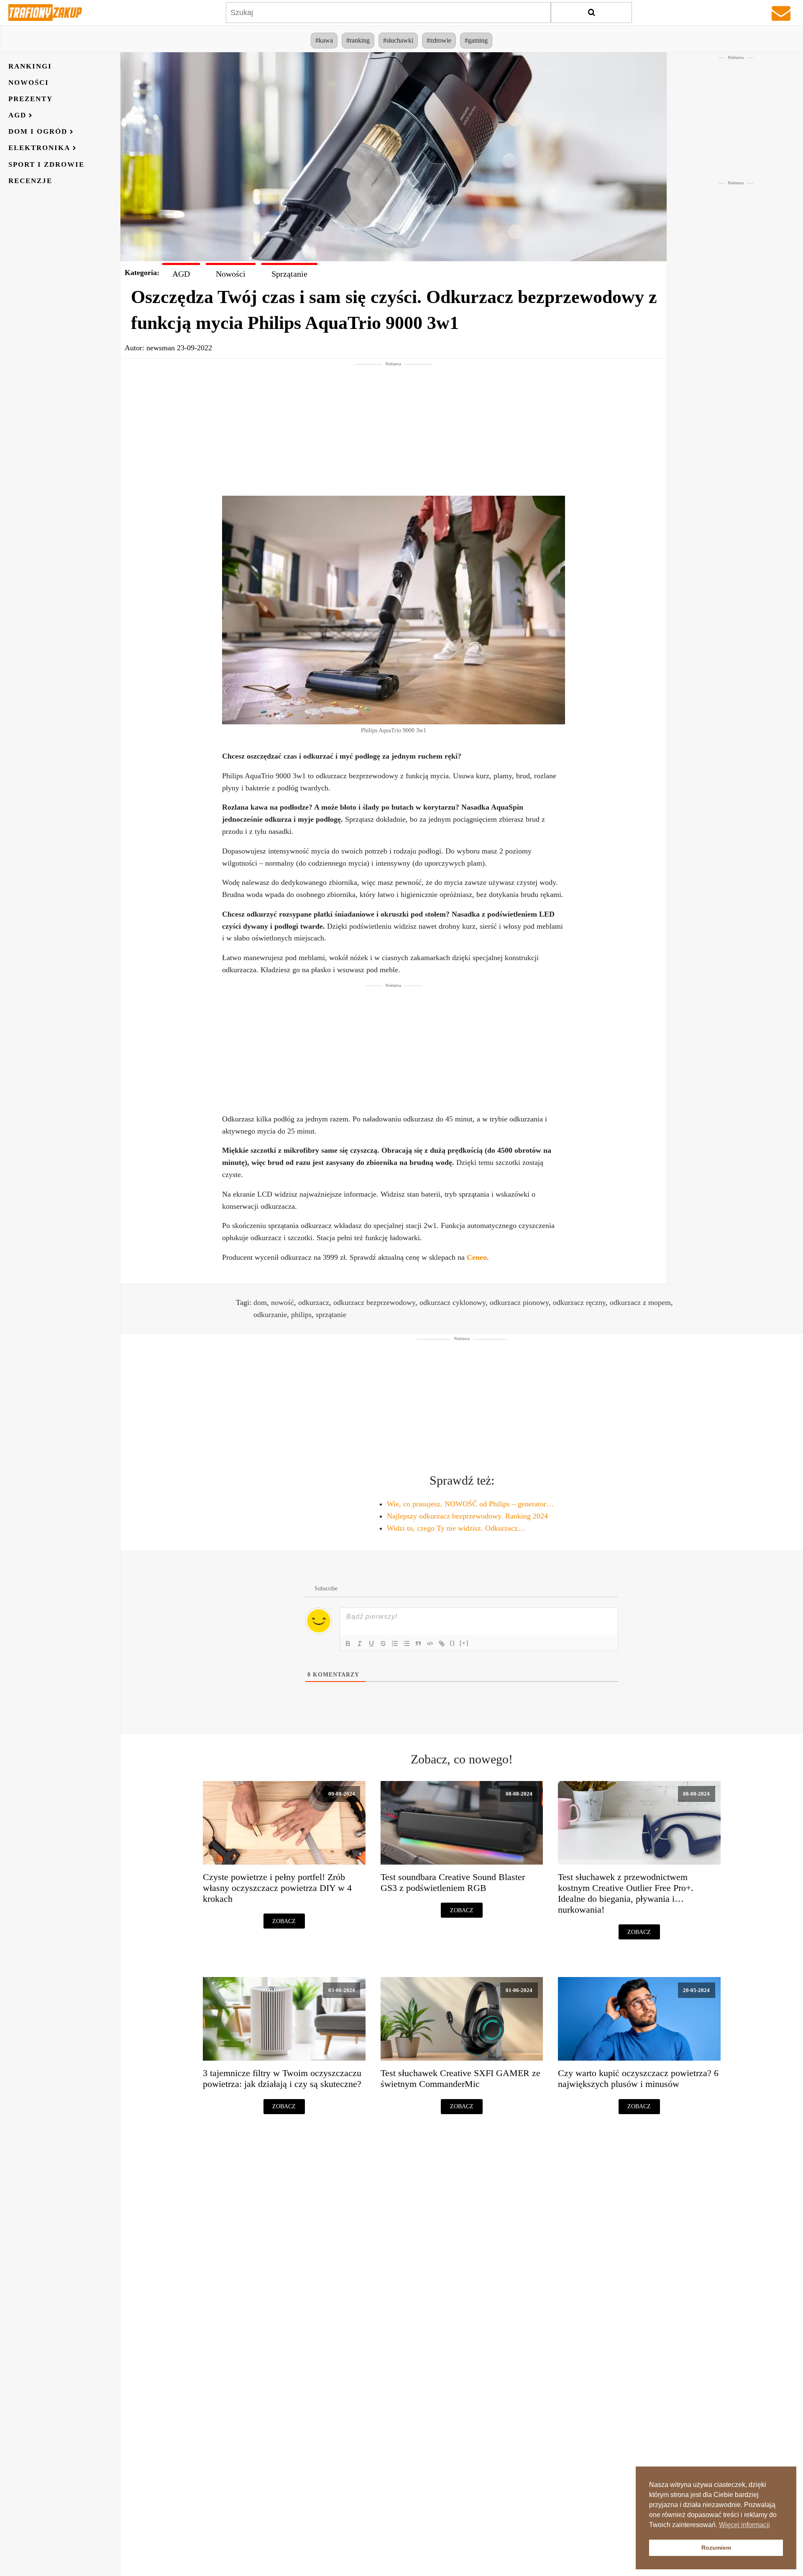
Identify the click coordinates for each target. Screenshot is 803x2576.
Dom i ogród (38, 132)
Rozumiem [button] (716, 2548)
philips (301, 1315)
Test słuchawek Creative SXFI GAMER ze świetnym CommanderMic (460, 2079)
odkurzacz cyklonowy (453, 1302)
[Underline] (371, 1643)
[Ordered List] (395, 1643)
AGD (17, 116)
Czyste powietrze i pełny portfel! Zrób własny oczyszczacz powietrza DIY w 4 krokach (277, 1888)
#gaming (476, 40)
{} (453, 1643)
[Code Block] (430, 1643)
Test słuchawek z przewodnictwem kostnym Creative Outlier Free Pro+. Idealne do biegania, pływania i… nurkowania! (626, 1893)
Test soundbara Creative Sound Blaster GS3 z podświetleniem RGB (453, 1883)
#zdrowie (439, 40)
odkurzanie (270, 1315)
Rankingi (30, 66)
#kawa (324, 40)
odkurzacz (314, 1302)
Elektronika (39, 148)
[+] (464, 1643)
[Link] (442, 1643)
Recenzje (30, 181)
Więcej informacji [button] (744, 2525)
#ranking (358, 40)
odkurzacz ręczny (579, 1302)
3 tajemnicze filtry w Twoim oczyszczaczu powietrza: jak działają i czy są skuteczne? (282, 2079)
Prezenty (31, 99)
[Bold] (348, 1643)
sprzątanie (331, 1315)
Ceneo (477, 1257)
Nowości (29, 83)
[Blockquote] (418, 1643)
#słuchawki (398, 40)
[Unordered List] (407, 1643)
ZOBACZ (284, 1921)
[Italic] (360, 1643)
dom (260, 1302)
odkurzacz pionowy (519, 1302)
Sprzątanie (289, 274)
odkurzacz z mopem (640, 1302)
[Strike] (383, 1643)
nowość (283, 1302)
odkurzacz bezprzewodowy (374, 1302)
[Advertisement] (394, 426)
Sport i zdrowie (46, 164)
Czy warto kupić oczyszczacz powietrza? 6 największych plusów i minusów (638, 2079)
